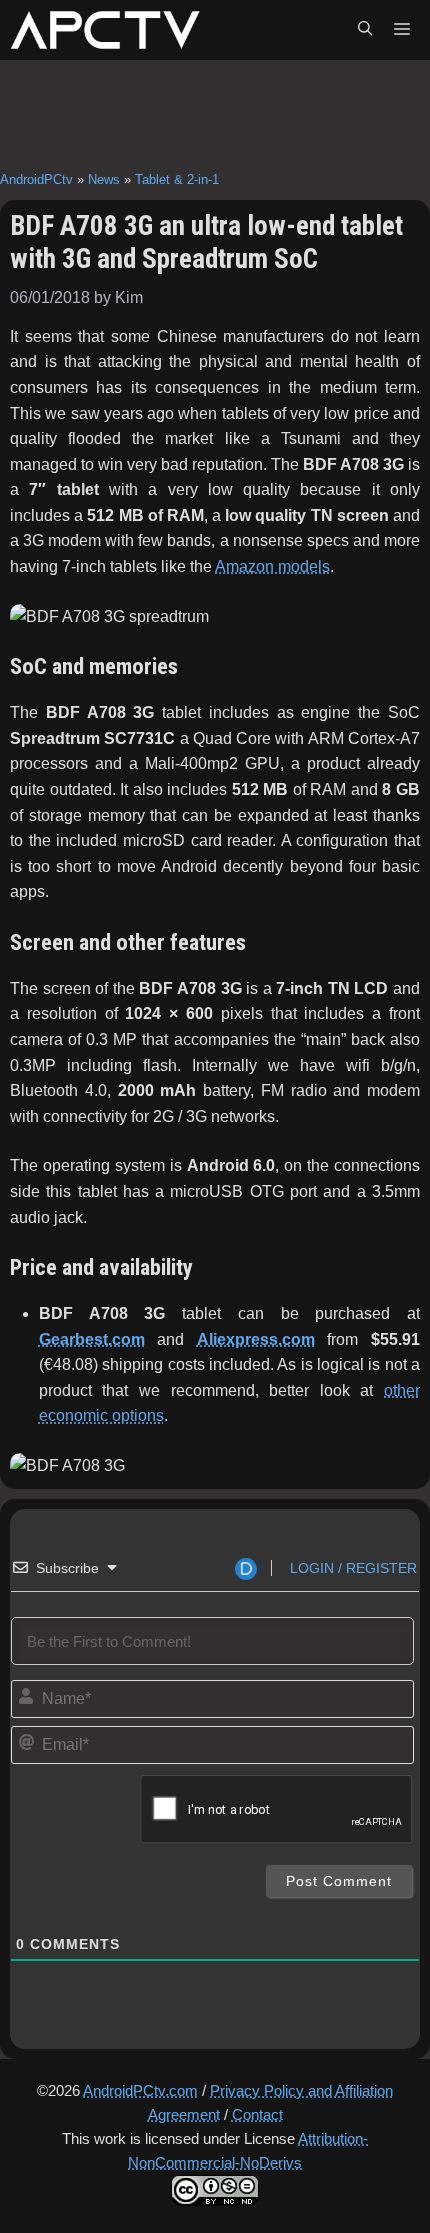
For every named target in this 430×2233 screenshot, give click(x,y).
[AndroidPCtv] (105, 30)
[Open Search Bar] (365, 30)
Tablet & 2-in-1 (177, 179)
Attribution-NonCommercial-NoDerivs (248, 2150)
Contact (257, 2114)
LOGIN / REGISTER (351, 1568)
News (104, 179)
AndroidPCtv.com (140, 2090)
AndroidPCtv (36, 179)
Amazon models (272, 566)
